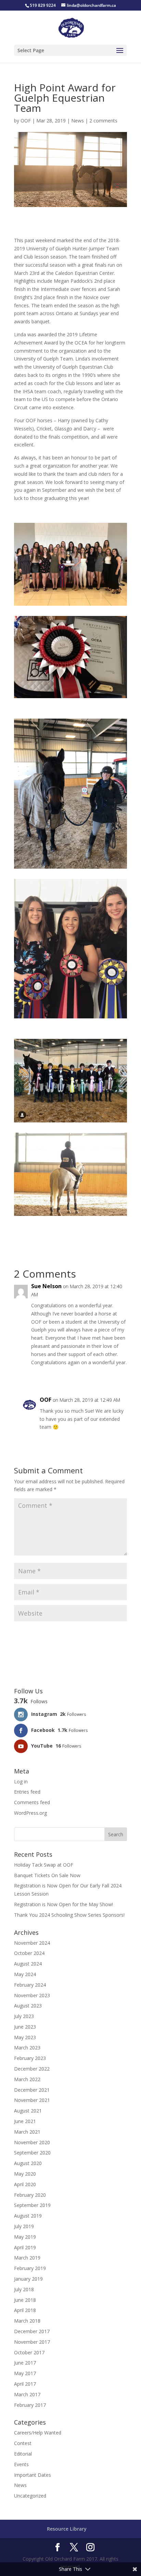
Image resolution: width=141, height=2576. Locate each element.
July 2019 (24, 2226)
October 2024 (29, 1953)
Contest (23, 2443)
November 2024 (32, 1943)
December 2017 (32, 2331)
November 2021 (32, 2100)
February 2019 (30, 2268)
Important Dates (33, 2475)
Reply (114, 1376)
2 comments (103, 121)
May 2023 (25, 2037)
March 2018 (27, 2321)
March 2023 (27, 2048)
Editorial (23, 2454)
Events (21, 2464)
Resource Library (67, 2529)
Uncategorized (30, 2496)
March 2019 (27, 2258)
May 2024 (25, 1974)
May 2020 (25, 2174)
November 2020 (32, 2142)
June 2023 (25, 2027)
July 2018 (24, 2289)
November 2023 (32, 1995)
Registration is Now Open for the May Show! (63, 1904)
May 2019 (25, 2237)
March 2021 (27, 2132)
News (78, 121)
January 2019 (28, 2279)
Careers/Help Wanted (38, 2433)
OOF (26, 121)
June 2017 (25, 2363)
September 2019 (32, 2205)
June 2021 (25, 2121)
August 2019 (28, 2216)
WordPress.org (30, 1813)
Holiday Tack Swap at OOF (44, 1865)
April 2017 (25, 2384)
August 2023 (28, 2006)
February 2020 (30, 2195)
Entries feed (27, 1792)
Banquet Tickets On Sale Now (47, 1875)
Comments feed (32, 1802)
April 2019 (25, 2247)
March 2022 (27, 2079)
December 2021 (32, 2090)
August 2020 (28, 2163)
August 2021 (28, 2111)
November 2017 (32, 2342)
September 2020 (32, 2153)
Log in (21, 1782)
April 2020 (25, 2184)
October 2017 (29, 2352)
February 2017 (30, 2405)
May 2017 (25, 2373)
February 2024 (30, 1985)
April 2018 (25, 2310)
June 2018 (25, 2300)
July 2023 (24, 2016)
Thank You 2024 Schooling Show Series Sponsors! (69, 1915)
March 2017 (27, 2394)
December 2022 (32, 2069)
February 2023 (30, 2058)
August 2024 (28, 1964)
